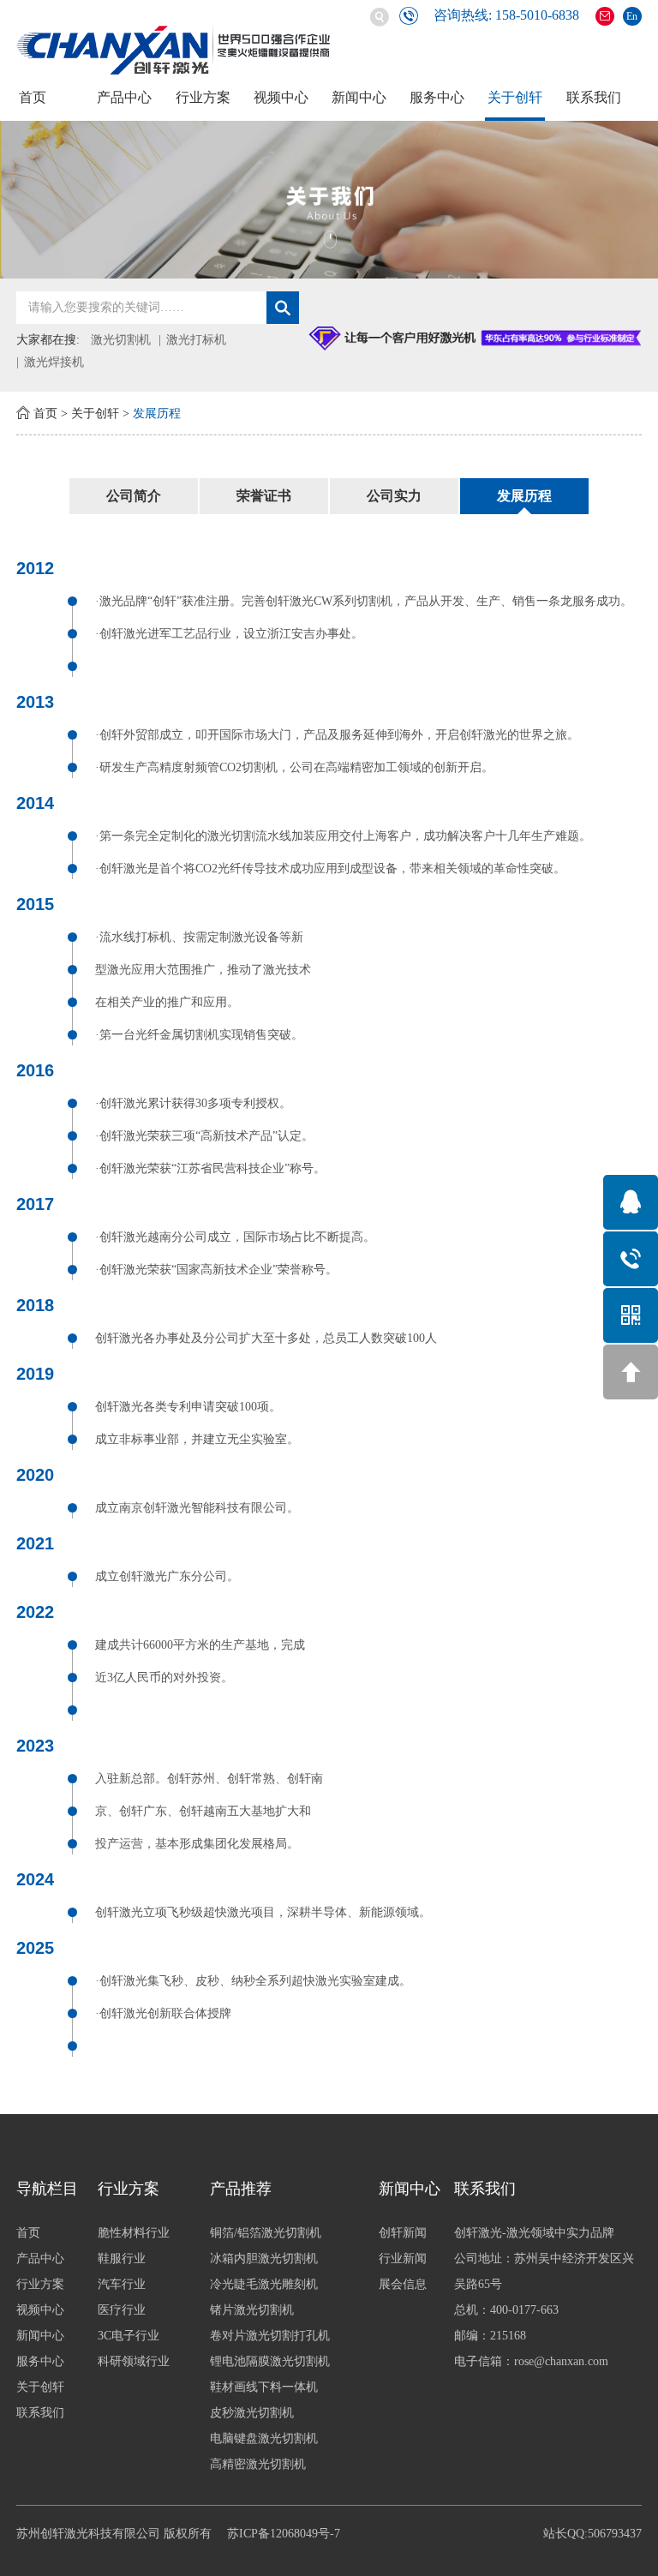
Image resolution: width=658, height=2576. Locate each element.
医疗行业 (122, 2310)
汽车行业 (122, 2284)
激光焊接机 (54, 362)
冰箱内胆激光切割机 (264, 2258)
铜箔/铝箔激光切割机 (266, 2233)
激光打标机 (196, 340)
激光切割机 (121, 340)
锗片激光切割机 (252, 2310)
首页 (33, 97)
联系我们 (594, 97)
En (632, 16)
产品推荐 (241, 2189)
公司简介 (134, 496)
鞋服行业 (122, 2258)
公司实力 (394, 496)
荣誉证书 (264, 496)
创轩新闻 (403, 2233)
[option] (329, 200)
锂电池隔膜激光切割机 (270, 2361)
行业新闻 (403, 2258)
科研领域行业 (134, 2361)
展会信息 (403, 2284)
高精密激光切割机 (258, 2464)
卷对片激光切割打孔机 (270, 2336)
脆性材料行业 (134, 2233)
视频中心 (281, 97)
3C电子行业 (129, 2336)
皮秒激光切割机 (252, 2413)
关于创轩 (515, 97)
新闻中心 (359, 97)
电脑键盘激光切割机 (264, 2438)
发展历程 (157, 413)
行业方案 (203, 97)
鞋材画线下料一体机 (264, 2387)
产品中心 (124, 97)
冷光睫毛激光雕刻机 (264, 2284)
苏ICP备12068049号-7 (284, 2534)
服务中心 (437, 97)
